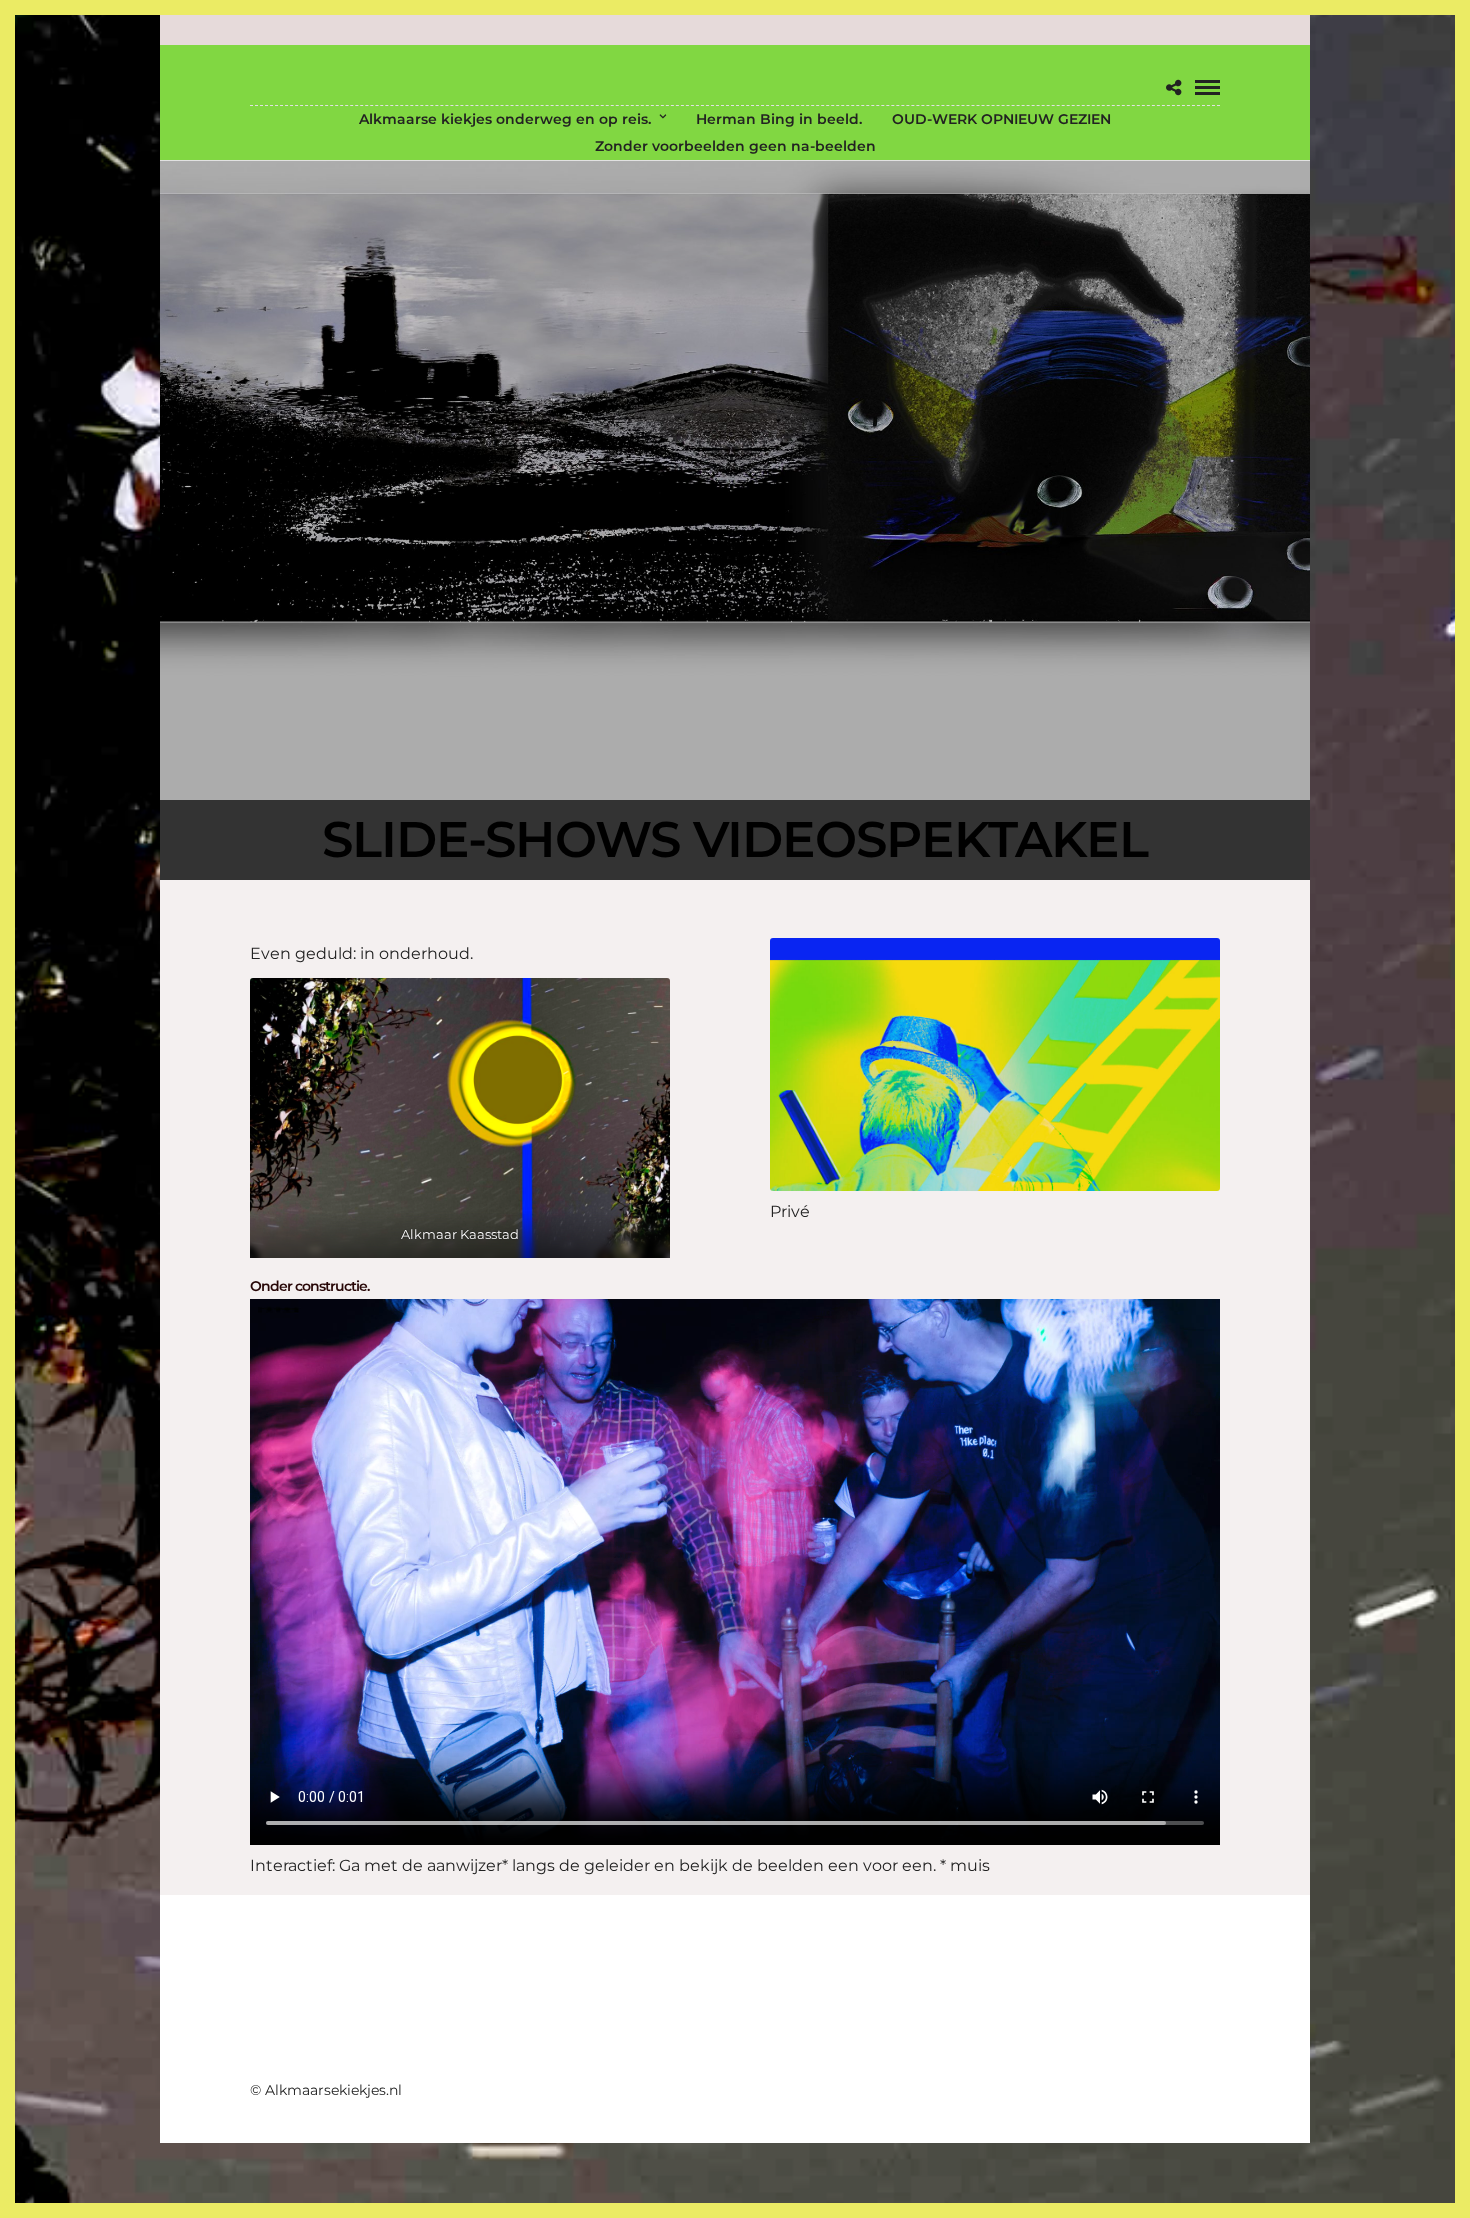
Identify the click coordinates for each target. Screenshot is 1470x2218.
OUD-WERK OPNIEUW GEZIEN (1001, 119)
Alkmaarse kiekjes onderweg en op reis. (505, 119)
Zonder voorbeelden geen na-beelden (735, 146)
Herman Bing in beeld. (779, 119)
